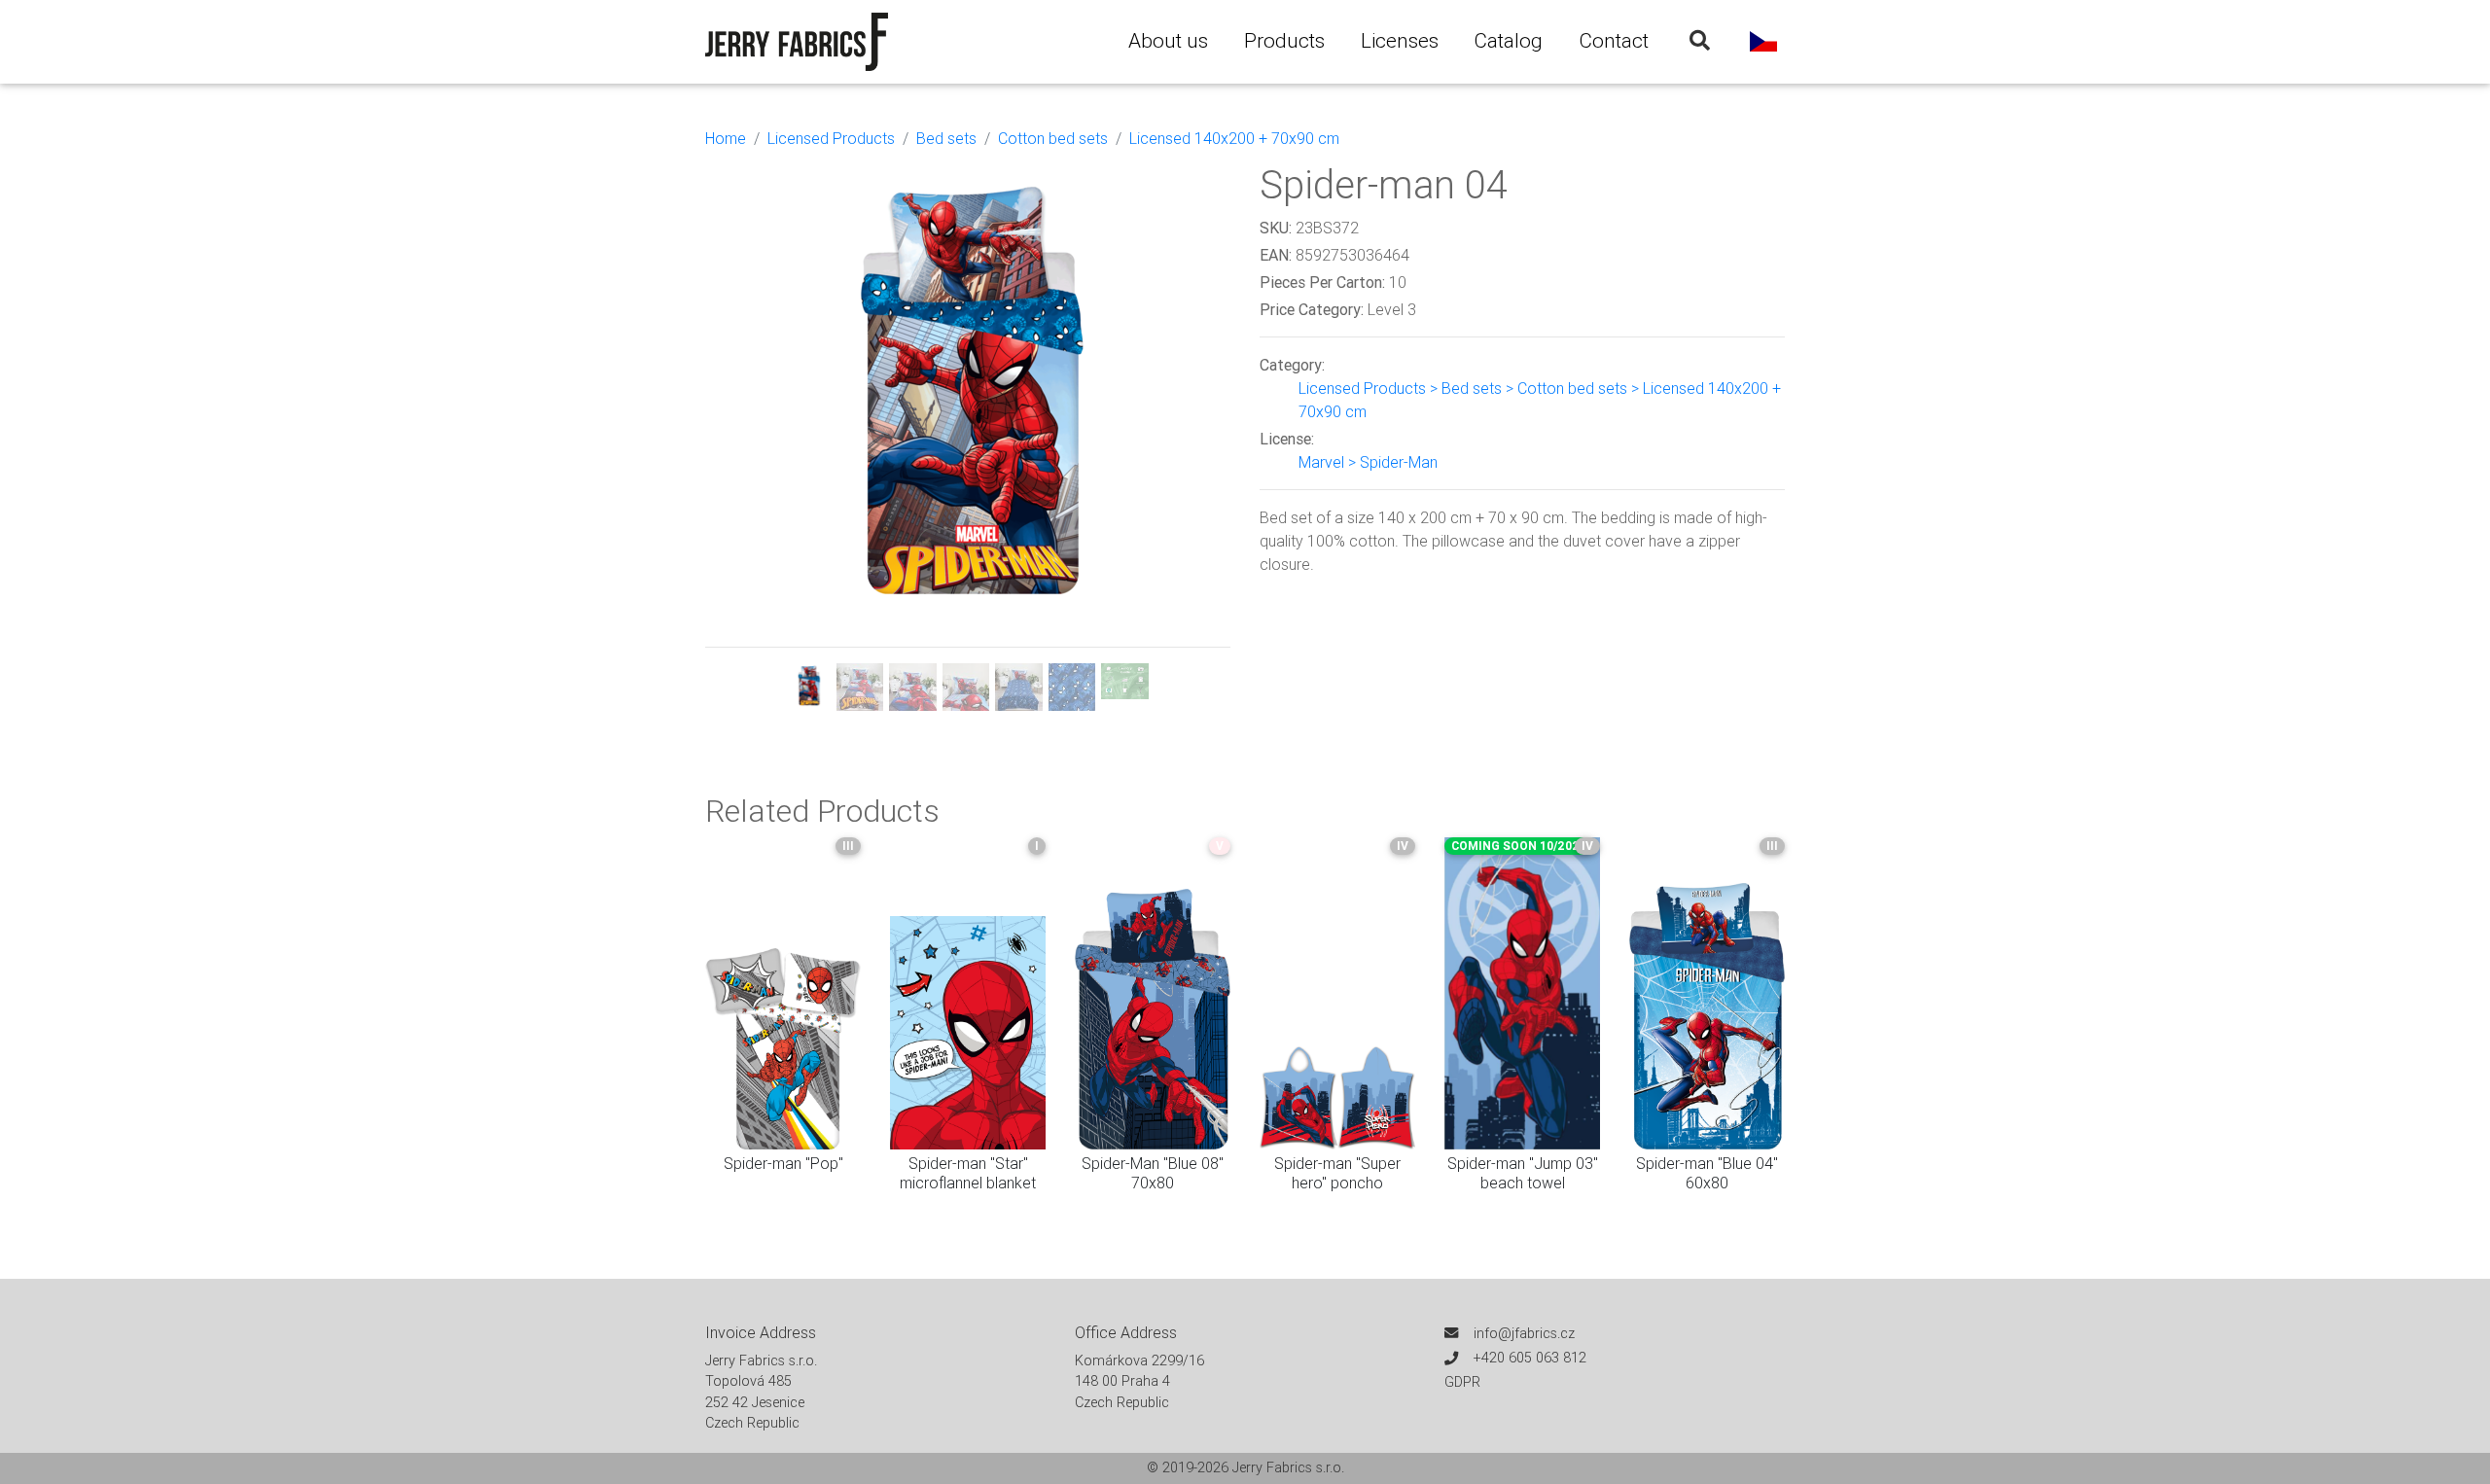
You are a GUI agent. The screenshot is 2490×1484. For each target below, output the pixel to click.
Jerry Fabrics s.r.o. (1288, 1467)
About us (1168, 41)
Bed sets (946, 138)
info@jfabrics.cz (1524, 1333)
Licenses (1400, 41)
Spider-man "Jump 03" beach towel (1523, 1172)
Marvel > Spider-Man (1368, 462)
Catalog (1508, 41)
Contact (1614, 41)
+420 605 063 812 (1530, 1358)
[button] (745, 436)
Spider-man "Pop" (783, 1163)
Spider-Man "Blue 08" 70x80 (1153, 1172)
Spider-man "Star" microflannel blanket (968, 1172)
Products (1284, 41)
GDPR (1462, 1382)
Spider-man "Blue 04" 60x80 (1707, 1172)
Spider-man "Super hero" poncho (1337, 1172)
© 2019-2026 (1190, 1467)
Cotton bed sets (1053, 138)
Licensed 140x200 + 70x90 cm (1234, 138)
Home (726, 138)
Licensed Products (831, 138)
